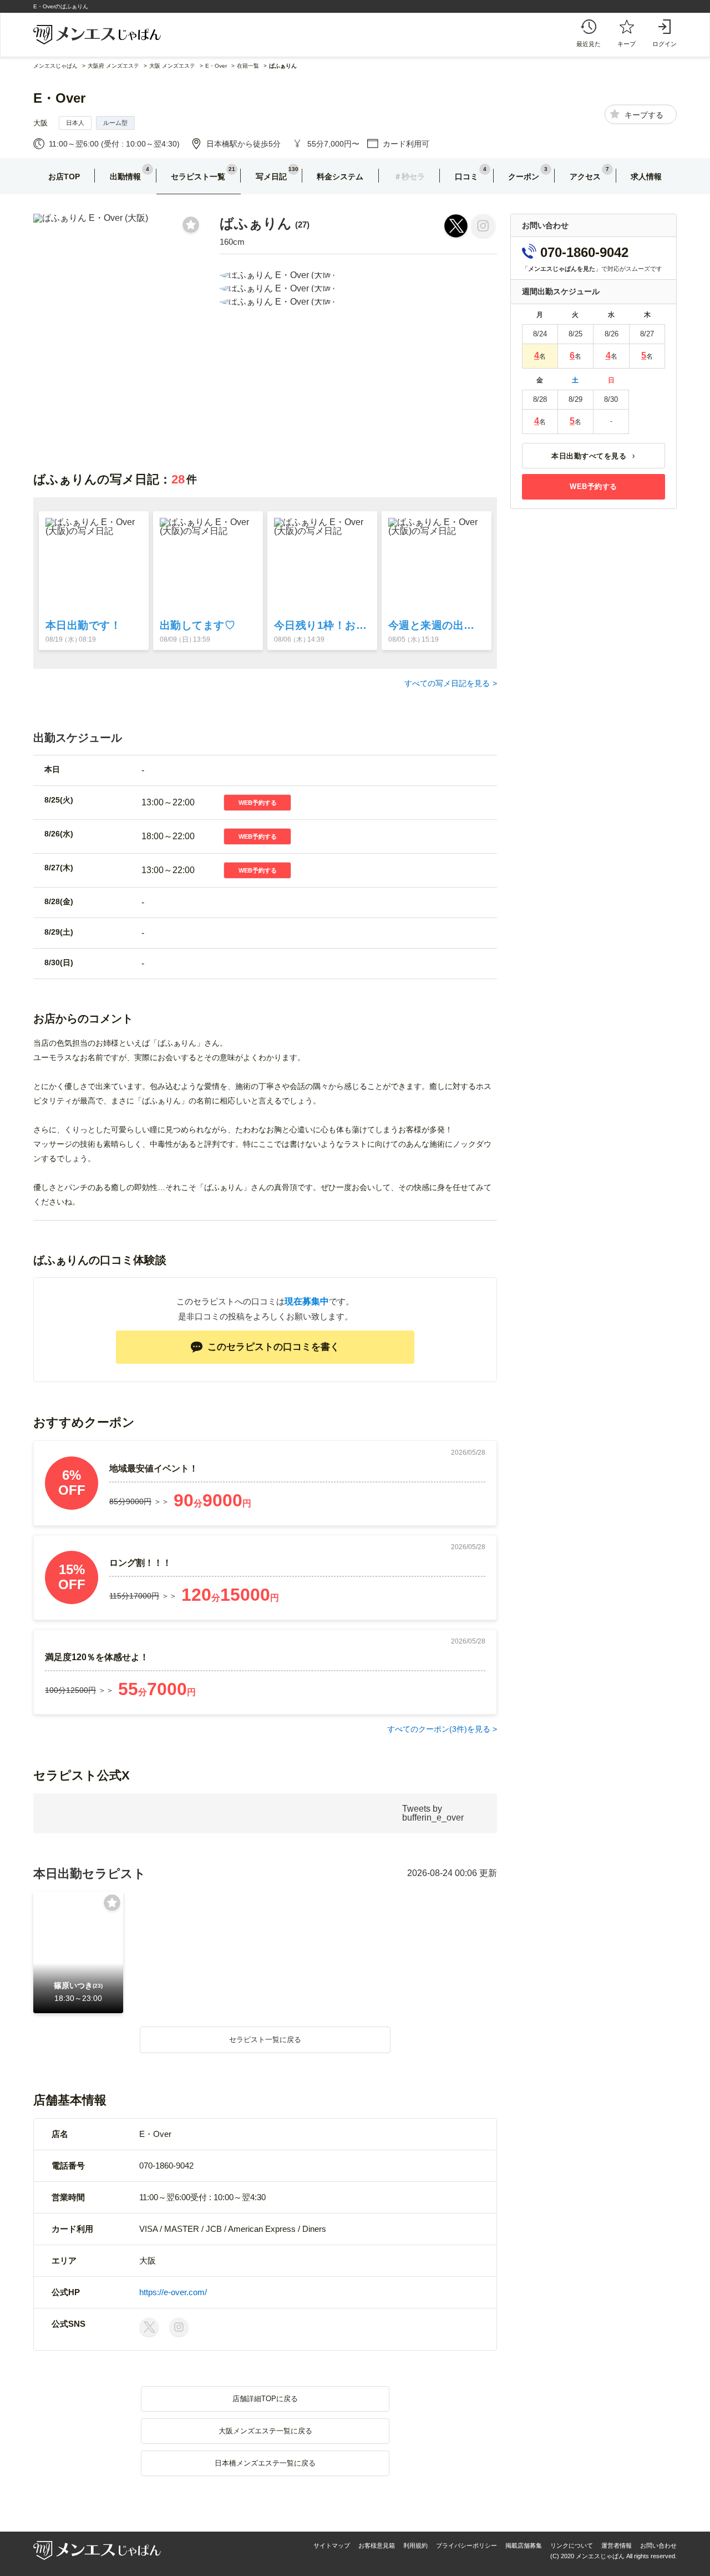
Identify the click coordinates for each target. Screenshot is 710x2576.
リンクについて (572, 2545)
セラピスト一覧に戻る (265, 2040)
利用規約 (415, 2545)
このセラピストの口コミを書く (273, 1347)
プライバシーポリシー (466, 2545)
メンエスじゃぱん (55, 66)
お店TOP (64, 177)
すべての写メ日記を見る (447, 683)
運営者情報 (617, 2545)
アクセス (585, 177)
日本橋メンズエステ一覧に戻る (265, 2463)
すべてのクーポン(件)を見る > (442, 1729)
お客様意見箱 (377, 2545)
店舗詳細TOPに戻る (265, 2399)
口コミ (466, 177)
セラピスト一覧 (198, 177)
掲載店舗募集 (524, 2545)
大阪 (40, 123)
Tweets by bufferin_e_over (433, 1813)
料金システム (340, 177)
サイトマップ (332, 2545)
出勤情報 (125, 177)
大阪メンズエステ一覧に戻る (265, 2431)
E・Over (59, 98)
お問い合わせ (658, 2545)
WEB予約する (258, 803)
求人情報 (646, 177)
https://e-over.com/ (173, 2292)
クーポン (524, 177)
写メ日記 (271, 177)
